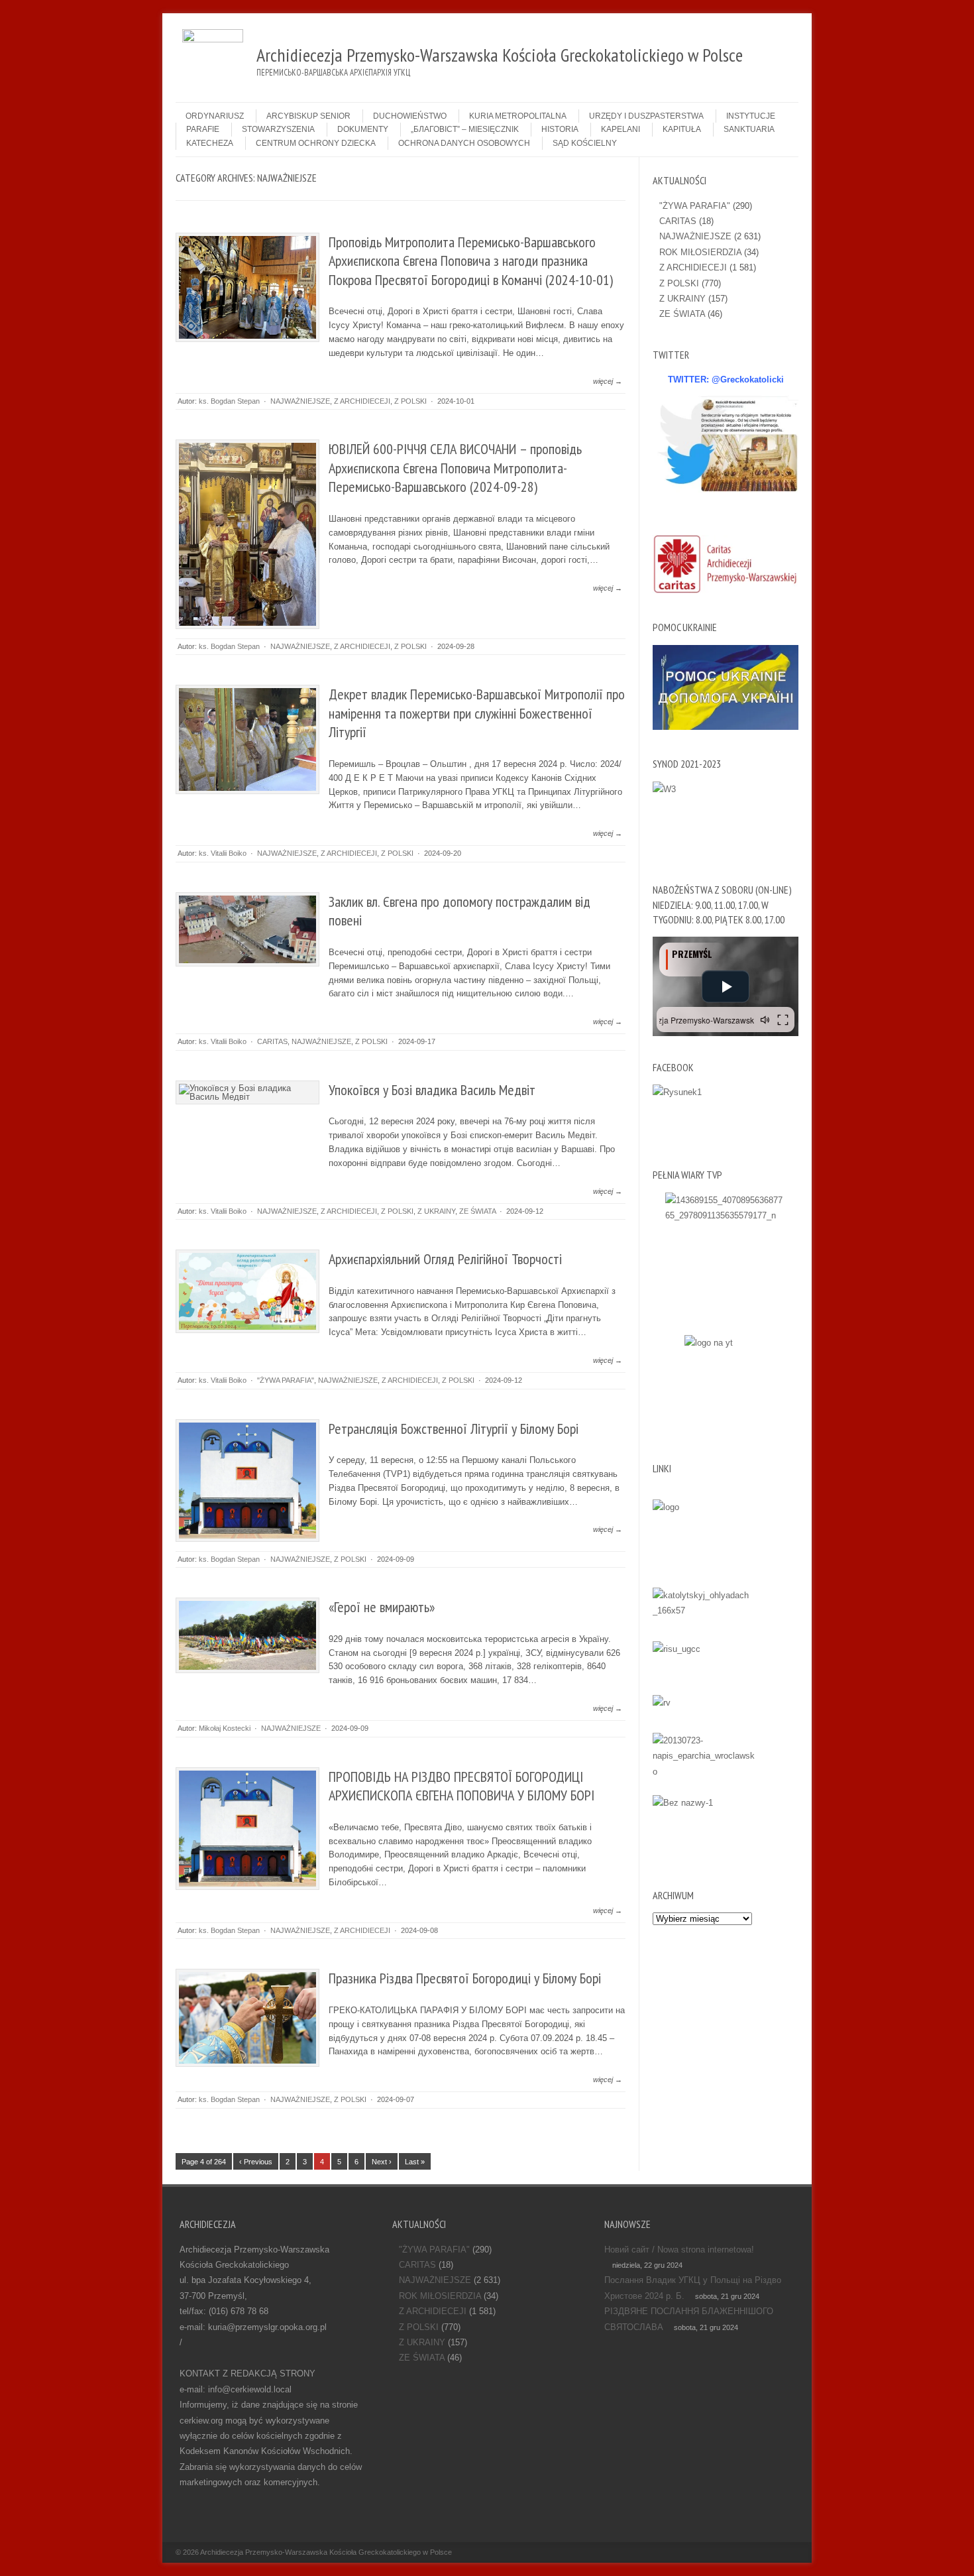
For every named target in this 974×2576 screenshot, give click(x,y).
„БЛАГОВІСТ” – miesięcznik (465, 129)
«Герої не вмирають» (382, 1607)
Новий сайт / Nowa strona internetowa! (679, 2250)
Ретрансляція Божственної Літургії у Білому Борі (454, 1429)
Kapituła (682, 129)
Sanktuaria (749, 129)
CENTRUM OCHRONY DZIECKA (316, 143)
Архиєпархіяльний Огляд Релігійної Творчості (445, 1259)
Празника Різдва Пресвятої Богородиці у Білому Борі (465, 1978)
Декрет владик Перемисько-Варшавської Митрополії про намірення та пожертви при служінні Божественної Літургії (477, 713)
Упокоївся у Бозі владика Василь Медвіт (432, 1090)
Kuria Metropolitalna (518, 116)
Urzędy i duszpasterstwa (646, 116)
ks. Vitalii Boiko (223, 853)
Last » (415, 2162)
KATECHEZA (210, 143)
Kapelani (621, 129)
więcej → (608, 381)
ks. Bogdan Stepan (229, 401)
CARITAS (272, 1041)
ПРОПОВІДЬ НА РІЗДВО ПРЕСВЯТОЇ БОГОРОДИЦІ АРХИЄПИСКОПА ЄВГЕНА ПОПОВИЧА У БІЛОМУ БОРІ (461, 1786)
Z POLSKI (410, 401)
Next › (382, 2162)
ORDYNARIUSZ (215, 116)
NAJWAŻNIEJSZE (300, 401)
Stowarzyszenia (278, 129)
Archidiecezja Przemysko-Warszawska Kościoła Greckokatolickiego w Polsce (326, 2552)
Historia (560, 129)
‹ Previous (256, 2162)
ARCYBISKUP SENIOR (308, 116)
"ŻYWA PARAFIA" (286, 1380)
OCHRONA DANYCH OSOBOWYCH (464, 143)
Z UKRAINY (436, 1211)
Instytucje (751, 116)
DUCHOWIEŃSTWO (410, 116)
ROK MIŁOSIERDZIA (700, 252)
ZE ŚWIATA (477, 1211)
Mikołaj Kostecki (225, 1728)
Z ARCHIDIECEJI (362, 401)
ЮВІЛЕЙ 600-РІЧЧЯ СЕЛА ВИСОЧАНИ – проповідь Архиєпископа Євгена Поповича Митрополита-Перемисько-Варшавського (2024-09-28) (455, 468)
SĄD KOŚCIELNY (585, 143)
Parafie (203, 129)
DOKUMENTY (363, 129)
